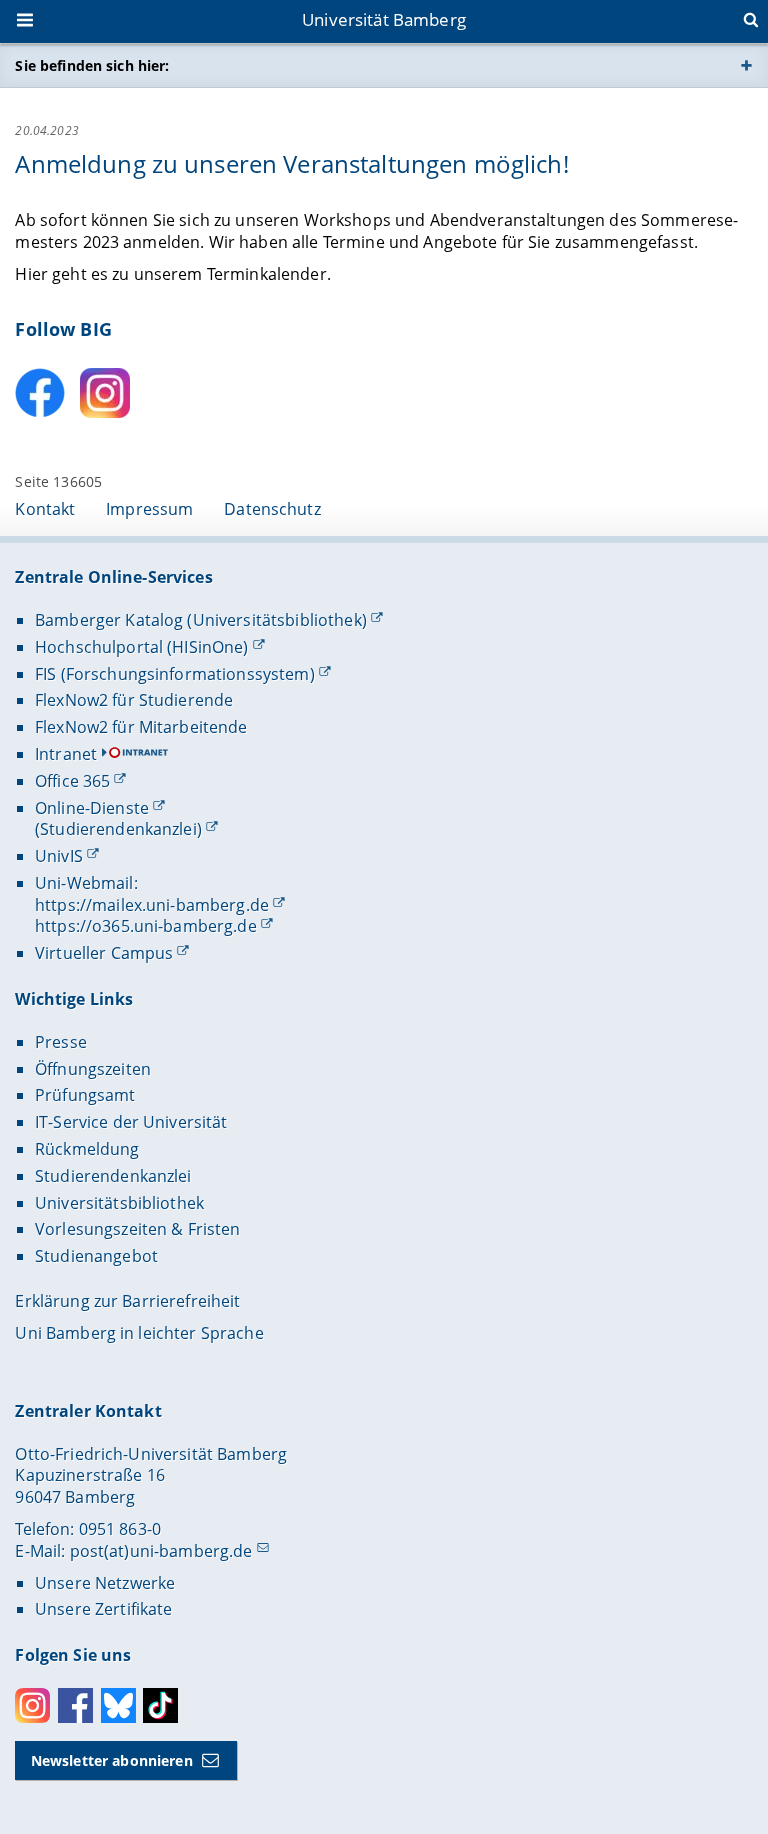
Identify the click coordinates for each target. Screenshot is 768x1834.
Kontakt (45, 509)
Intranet (66, 754)
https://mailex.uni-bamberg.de (152, 905)
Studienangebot (96, 1256)
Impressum (149, 509)
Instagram (32, 1705)
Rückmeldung (87, 1149)
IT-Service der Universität (131, 1122)
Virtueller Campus (104, 953)
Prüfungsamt (85, 1095)
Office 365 (72, 781)
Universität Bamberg (384, 19)
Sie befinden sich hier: (92, 65)
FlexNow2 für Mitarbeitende (141, 727)
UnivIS (59, 856)
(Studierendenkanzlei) (118, 829)
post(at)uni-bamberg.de (161, 1551)
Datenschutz (272, 509)
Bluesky (118, 1705)
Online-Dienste (92, 808)
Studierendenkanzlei (113, 1176)
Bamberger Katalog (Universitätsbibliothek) (201, 620)
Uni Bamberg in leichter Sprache (139, 1333)
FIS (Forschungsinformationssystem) (175, 674)
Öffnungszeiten (93, 1069)
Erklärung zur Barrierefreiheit (127, 1301)
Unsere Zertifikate (104, 1609)
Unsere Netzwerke (105, 1583)
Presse (61, 1042)
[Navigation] (27, 22)
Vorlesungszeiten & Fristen (138, 1229)
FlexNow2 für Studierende (134, 700)
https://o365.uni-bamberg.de (146, 926)
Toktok (160, 1705)
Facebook (75, 1705)
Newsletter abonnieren (112, 1760)
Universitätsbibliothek (119, 1203)
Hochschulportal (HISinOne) (142, 647)
